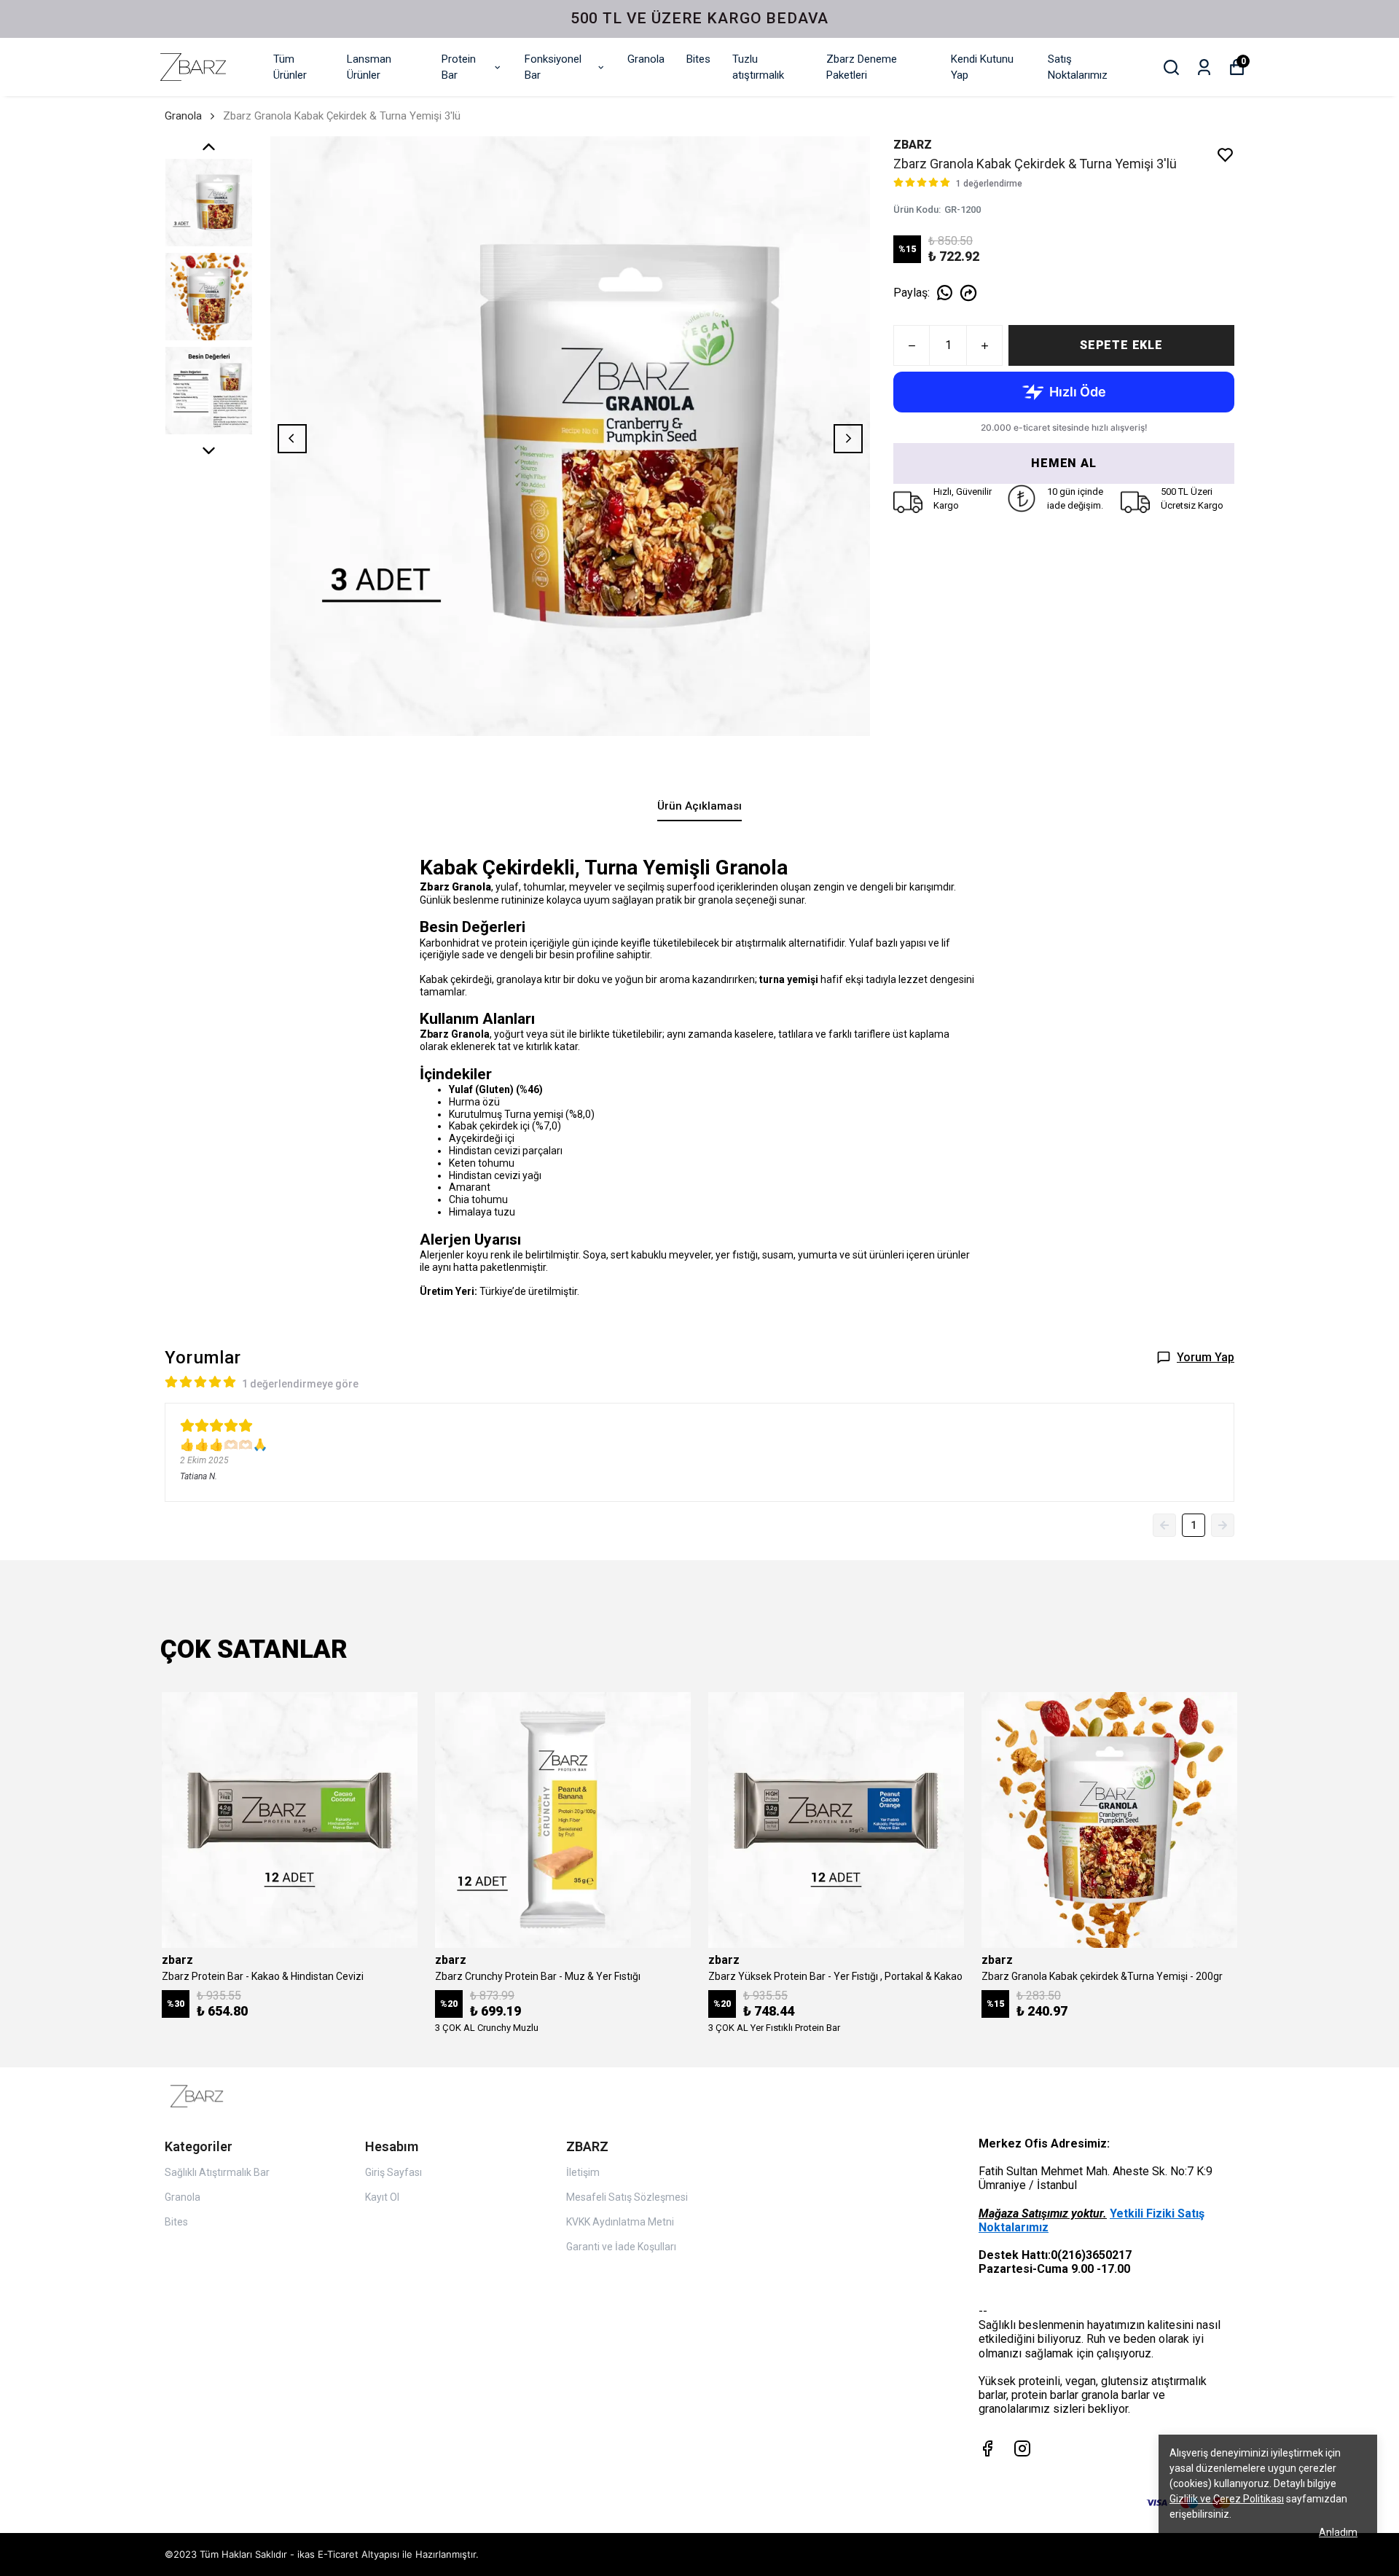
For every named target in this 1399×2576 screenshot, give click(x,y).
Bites (698, 59)
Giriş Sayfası (393, 2172)
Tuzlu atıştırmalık (758, 67)
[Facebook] (987, 2448)
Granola (646, 59)
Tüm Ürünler (290, 67)
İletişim (583, 2172)
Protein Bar (459, 67)
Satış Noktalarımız (1078, 67)
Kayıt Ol (382, 2197)
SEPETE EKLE (1121, 345)
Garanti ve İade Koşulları (621, 2247)
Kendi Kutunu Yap (982, 67)
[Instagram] (1022, 2448)
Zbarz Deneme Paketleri (862, 67)
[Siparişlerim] (1204, 67)
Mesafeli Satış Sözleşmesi (627, 2197)
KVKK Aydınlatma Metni (620, 2222)
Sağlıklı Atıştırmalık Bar (217, 2172)
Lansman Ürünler (369, 67)
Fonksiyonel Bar (553, 67)
